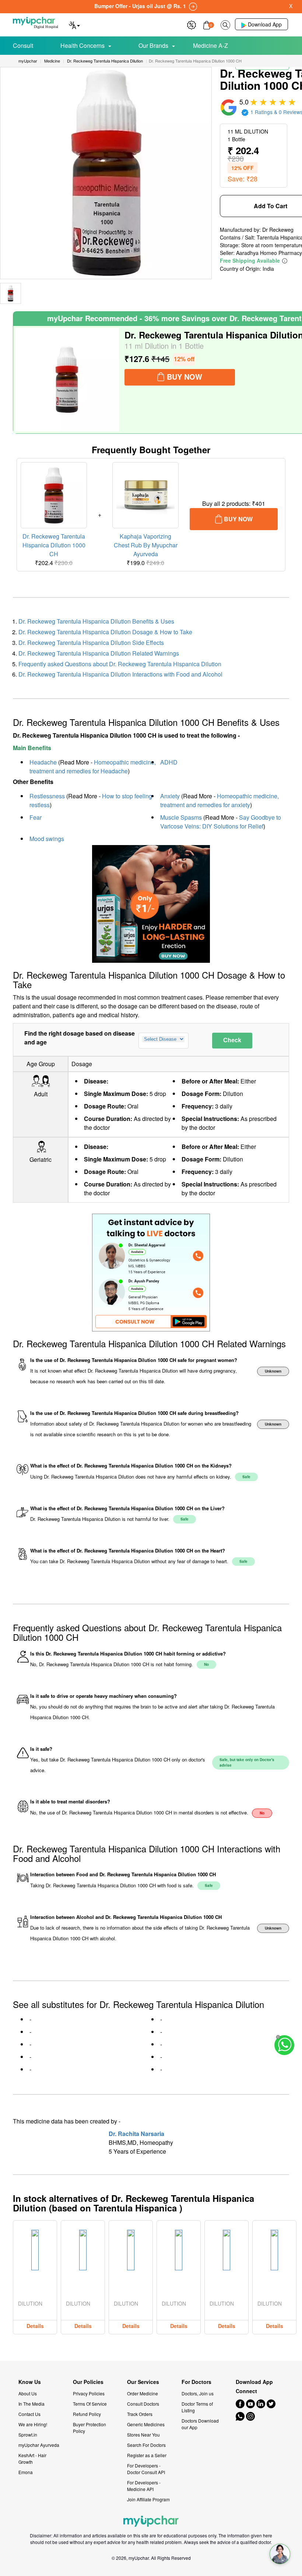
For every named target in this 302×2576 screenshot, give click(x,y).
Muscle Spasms (181, 817)
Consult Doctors (143, 2404)
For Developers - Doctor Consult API (146, 2469)
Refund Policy (87, 2414)
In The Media (31, 2404)
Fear (36, 817)
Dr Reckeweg (278, 230)
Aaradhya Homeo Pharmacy (269, 253)
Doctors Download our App (200, 2424)
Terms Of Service (90, 2404)
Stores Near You (143, 2435)
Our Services (143, 2382)
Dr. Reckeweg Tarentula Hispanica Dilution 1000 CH (54, 545)
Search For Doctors (146, 2445)
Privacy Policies (89, 2393)
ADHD (169, 762)
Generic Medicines (146, 2424)
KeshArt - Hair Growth (32, 2458)
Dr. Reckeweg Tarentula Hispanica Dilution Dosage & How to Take (105, 632)
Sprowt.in (28, 2435)
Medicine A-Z (210, 45)
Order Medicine (143, 2393)
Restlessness (47, 796)
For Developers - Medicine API (144, 2486)
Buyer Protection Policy (89, 2428)
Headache (43, 762)
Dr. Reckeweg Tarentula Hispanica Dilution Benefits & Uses (96, 621)
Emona (26, 2472)
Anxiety (170, 796)
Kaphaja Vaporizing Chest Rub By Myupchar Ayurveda (146, 545)
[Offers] (192, 24)
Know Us (30, 2382)
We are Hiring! (33, 2424)
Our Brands (153, 45)
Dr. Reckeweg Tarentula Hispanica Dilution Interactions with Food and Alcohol (120, 674)
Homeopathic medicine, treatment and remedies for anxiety (220, 800)
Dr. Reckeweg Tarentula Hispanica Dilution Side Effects (91, 643)
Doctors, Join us (198, 2393)
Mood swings (47, 839)
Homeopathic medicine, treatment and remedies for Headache (93, 767)
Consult (23, 45)
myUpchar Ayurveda (39, 2445)
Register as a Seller (147, 2455)
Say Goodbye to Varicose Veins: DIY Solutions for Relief (221, 822)
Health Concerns (82, 45)
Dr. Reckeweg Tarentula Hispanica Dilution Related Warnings (99, 653)
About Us (28, 2393)
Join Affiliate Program (148, 2499)
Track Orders (140, 2414)
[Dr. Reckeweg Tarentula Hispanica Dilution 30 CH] (67, 380)
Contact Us (29, 2414)
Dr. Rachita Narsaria (136, 2134)
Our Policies (88, 2382)
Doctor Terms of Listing (197, 2407)
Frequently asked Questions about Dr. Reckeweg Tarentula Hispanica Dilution (120, 664)
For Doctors (196, 2382)
